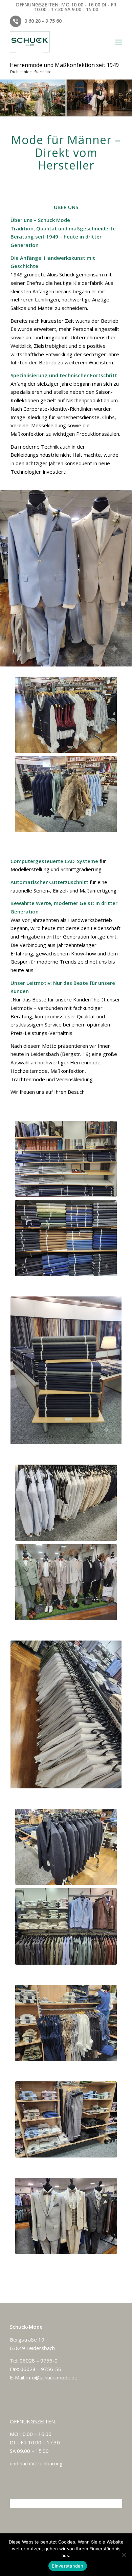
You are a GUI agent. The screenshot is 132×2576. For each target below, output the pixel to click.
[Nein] (124, 2555)
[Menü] (119, 42)
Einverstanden (68, 2566)
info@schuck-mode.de (52, 2377)
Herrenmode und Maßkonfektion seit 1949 (64, 65)
